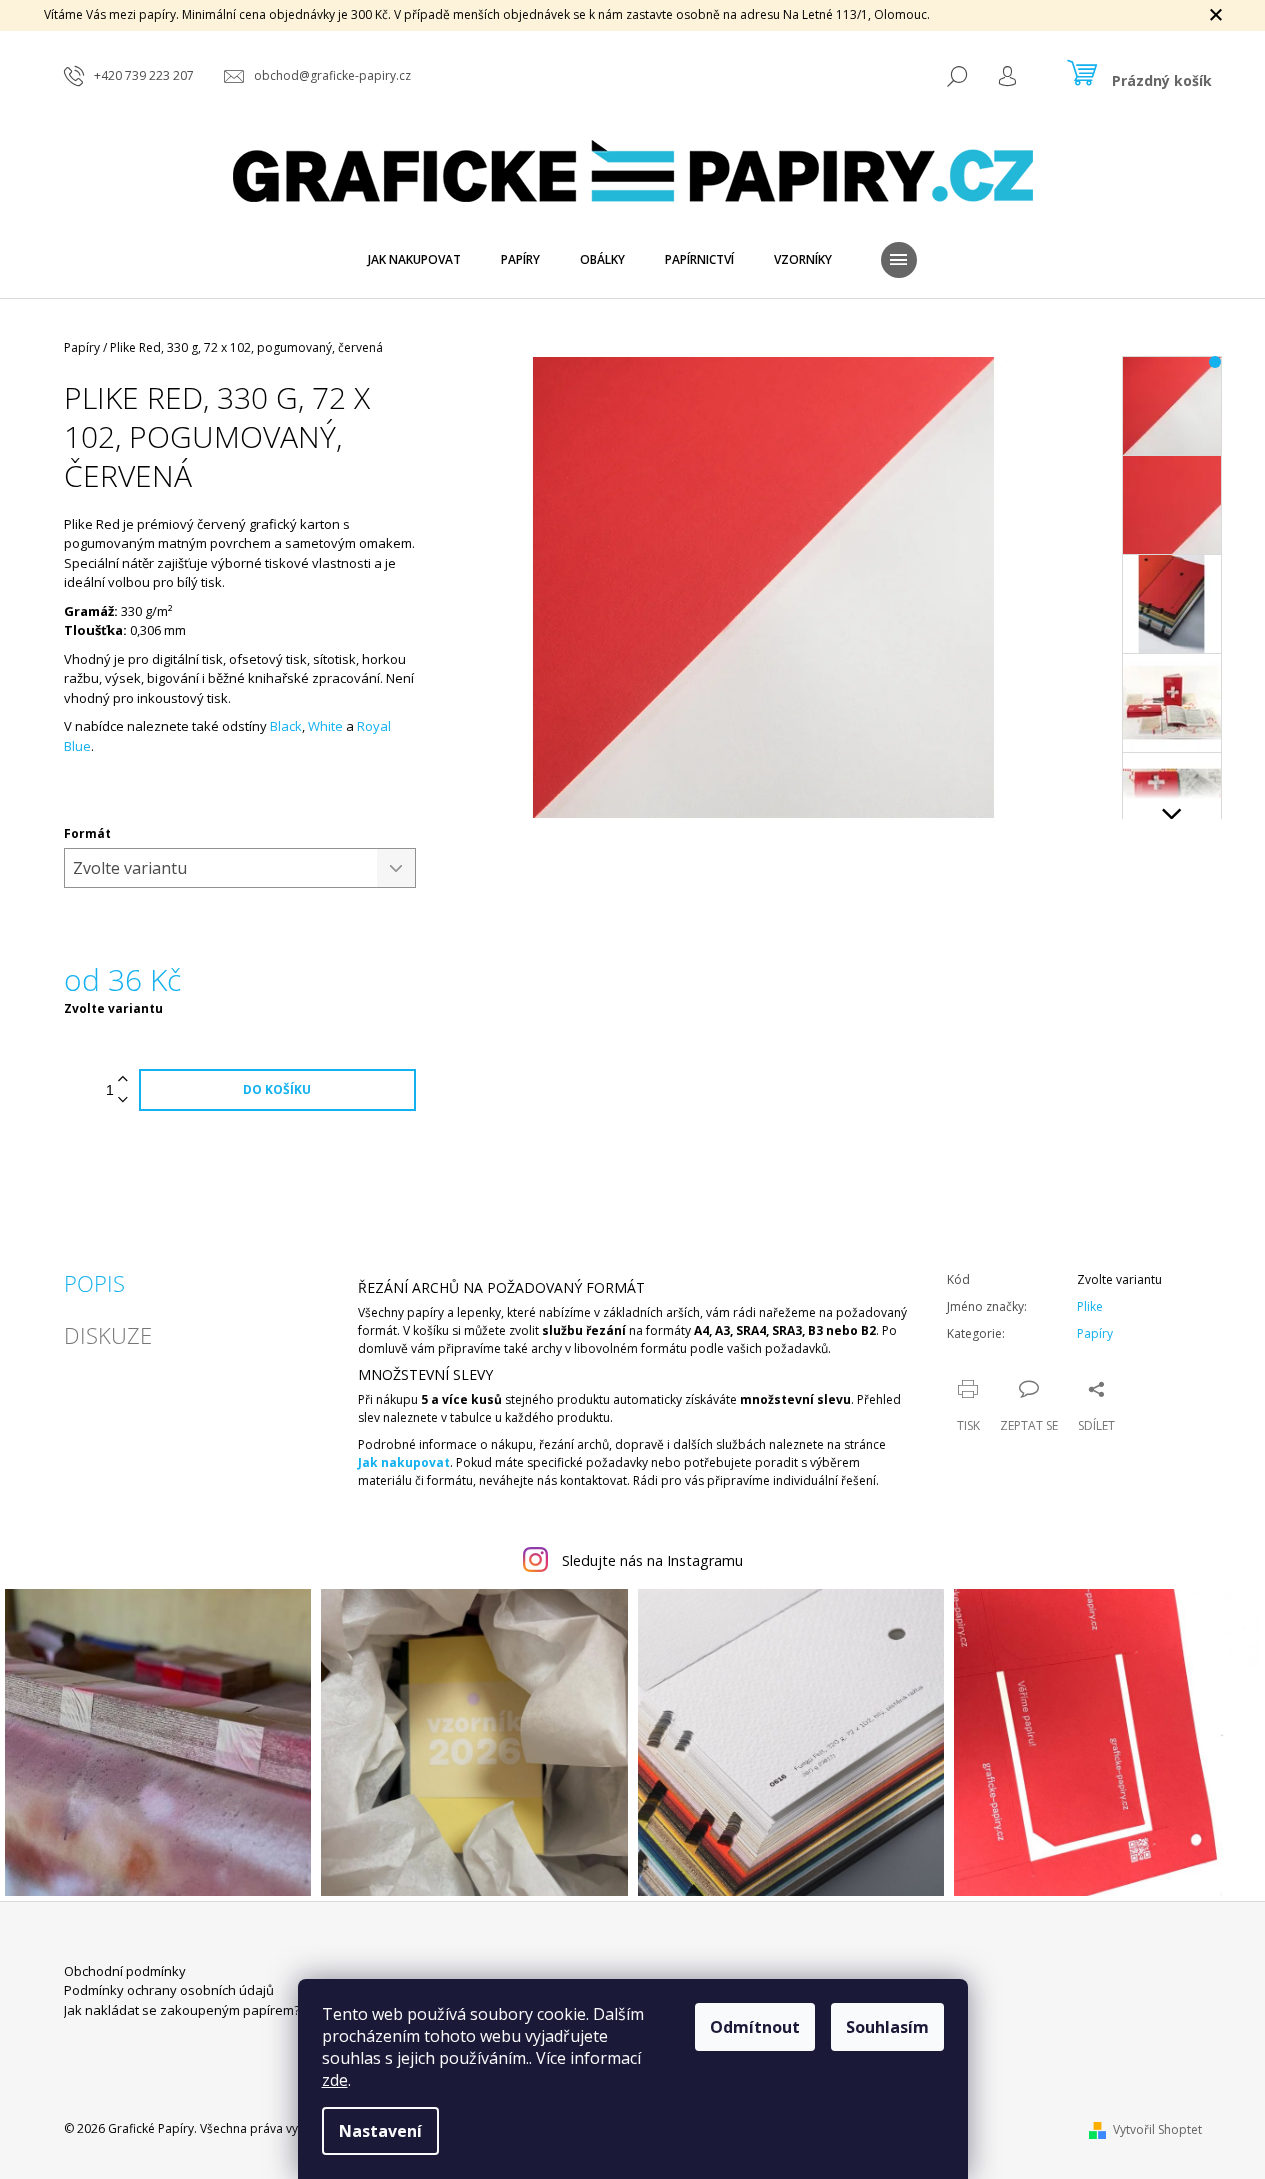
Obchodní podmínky (125, 1971)
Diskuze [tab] (108, 1335)
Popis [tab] (94, 1283)
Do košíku (277, 1089)
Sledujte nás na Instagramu (652, 1560)
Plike (1090, 1306)
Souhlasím (887, 2027)
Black (286, 726)
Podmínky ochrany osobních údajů (169, 1990)
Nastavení (380, 2131)
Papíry (1095, 1333)
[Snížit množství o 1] (123, 1100)
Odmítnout (755, 2027)
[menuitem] (414, 260)
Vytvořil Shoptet (1157, 2129)
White (325, 726)
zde (335, 2080)
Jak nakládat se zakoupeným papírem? (182, 2010)
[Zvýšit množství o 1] (123, 1079)
